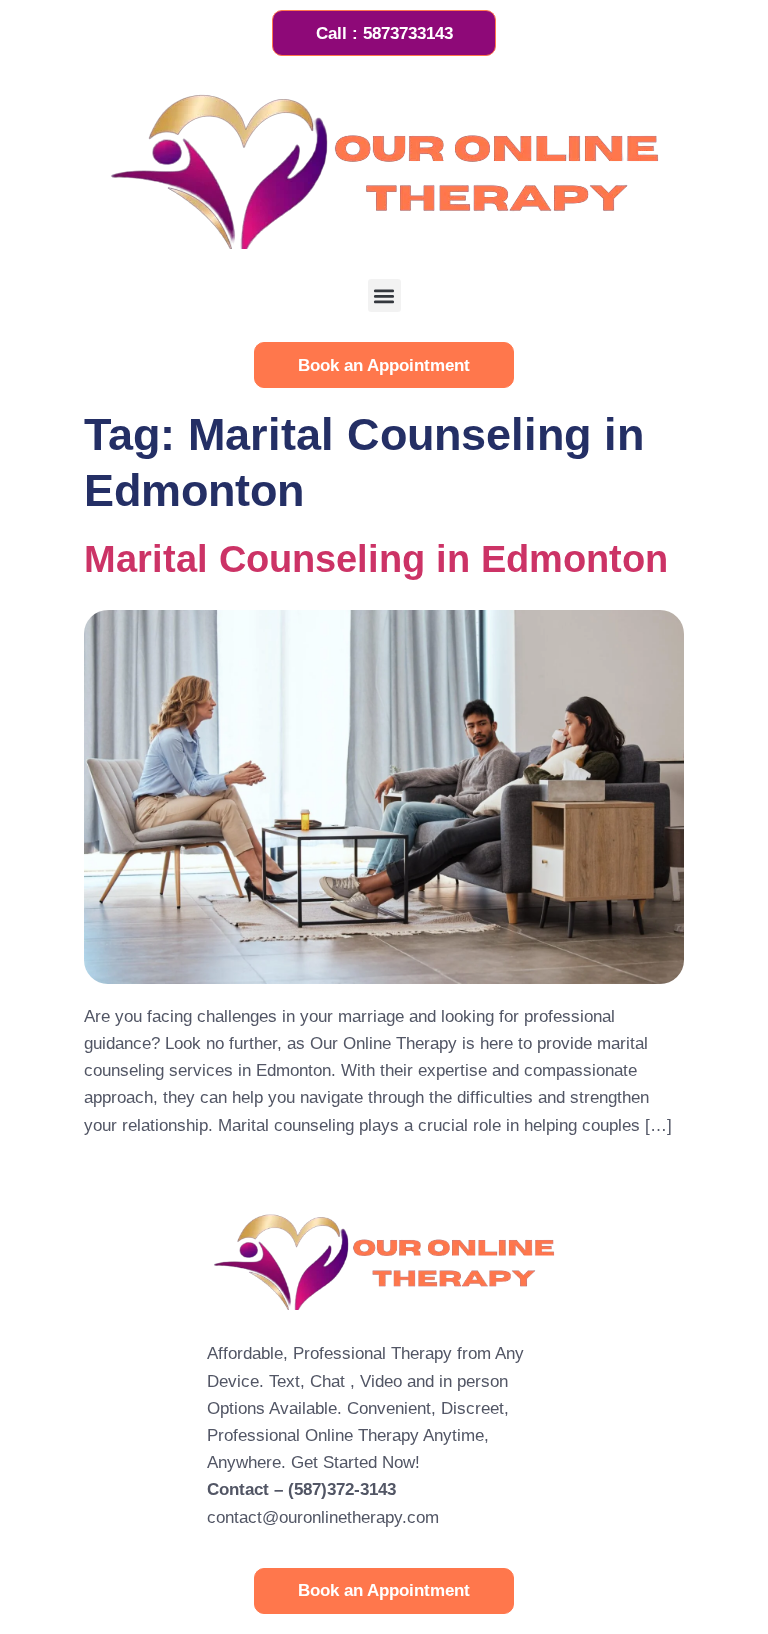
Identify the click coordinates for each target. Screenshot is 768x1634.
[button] (384, 295)
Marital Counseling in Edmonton (376, 558)
